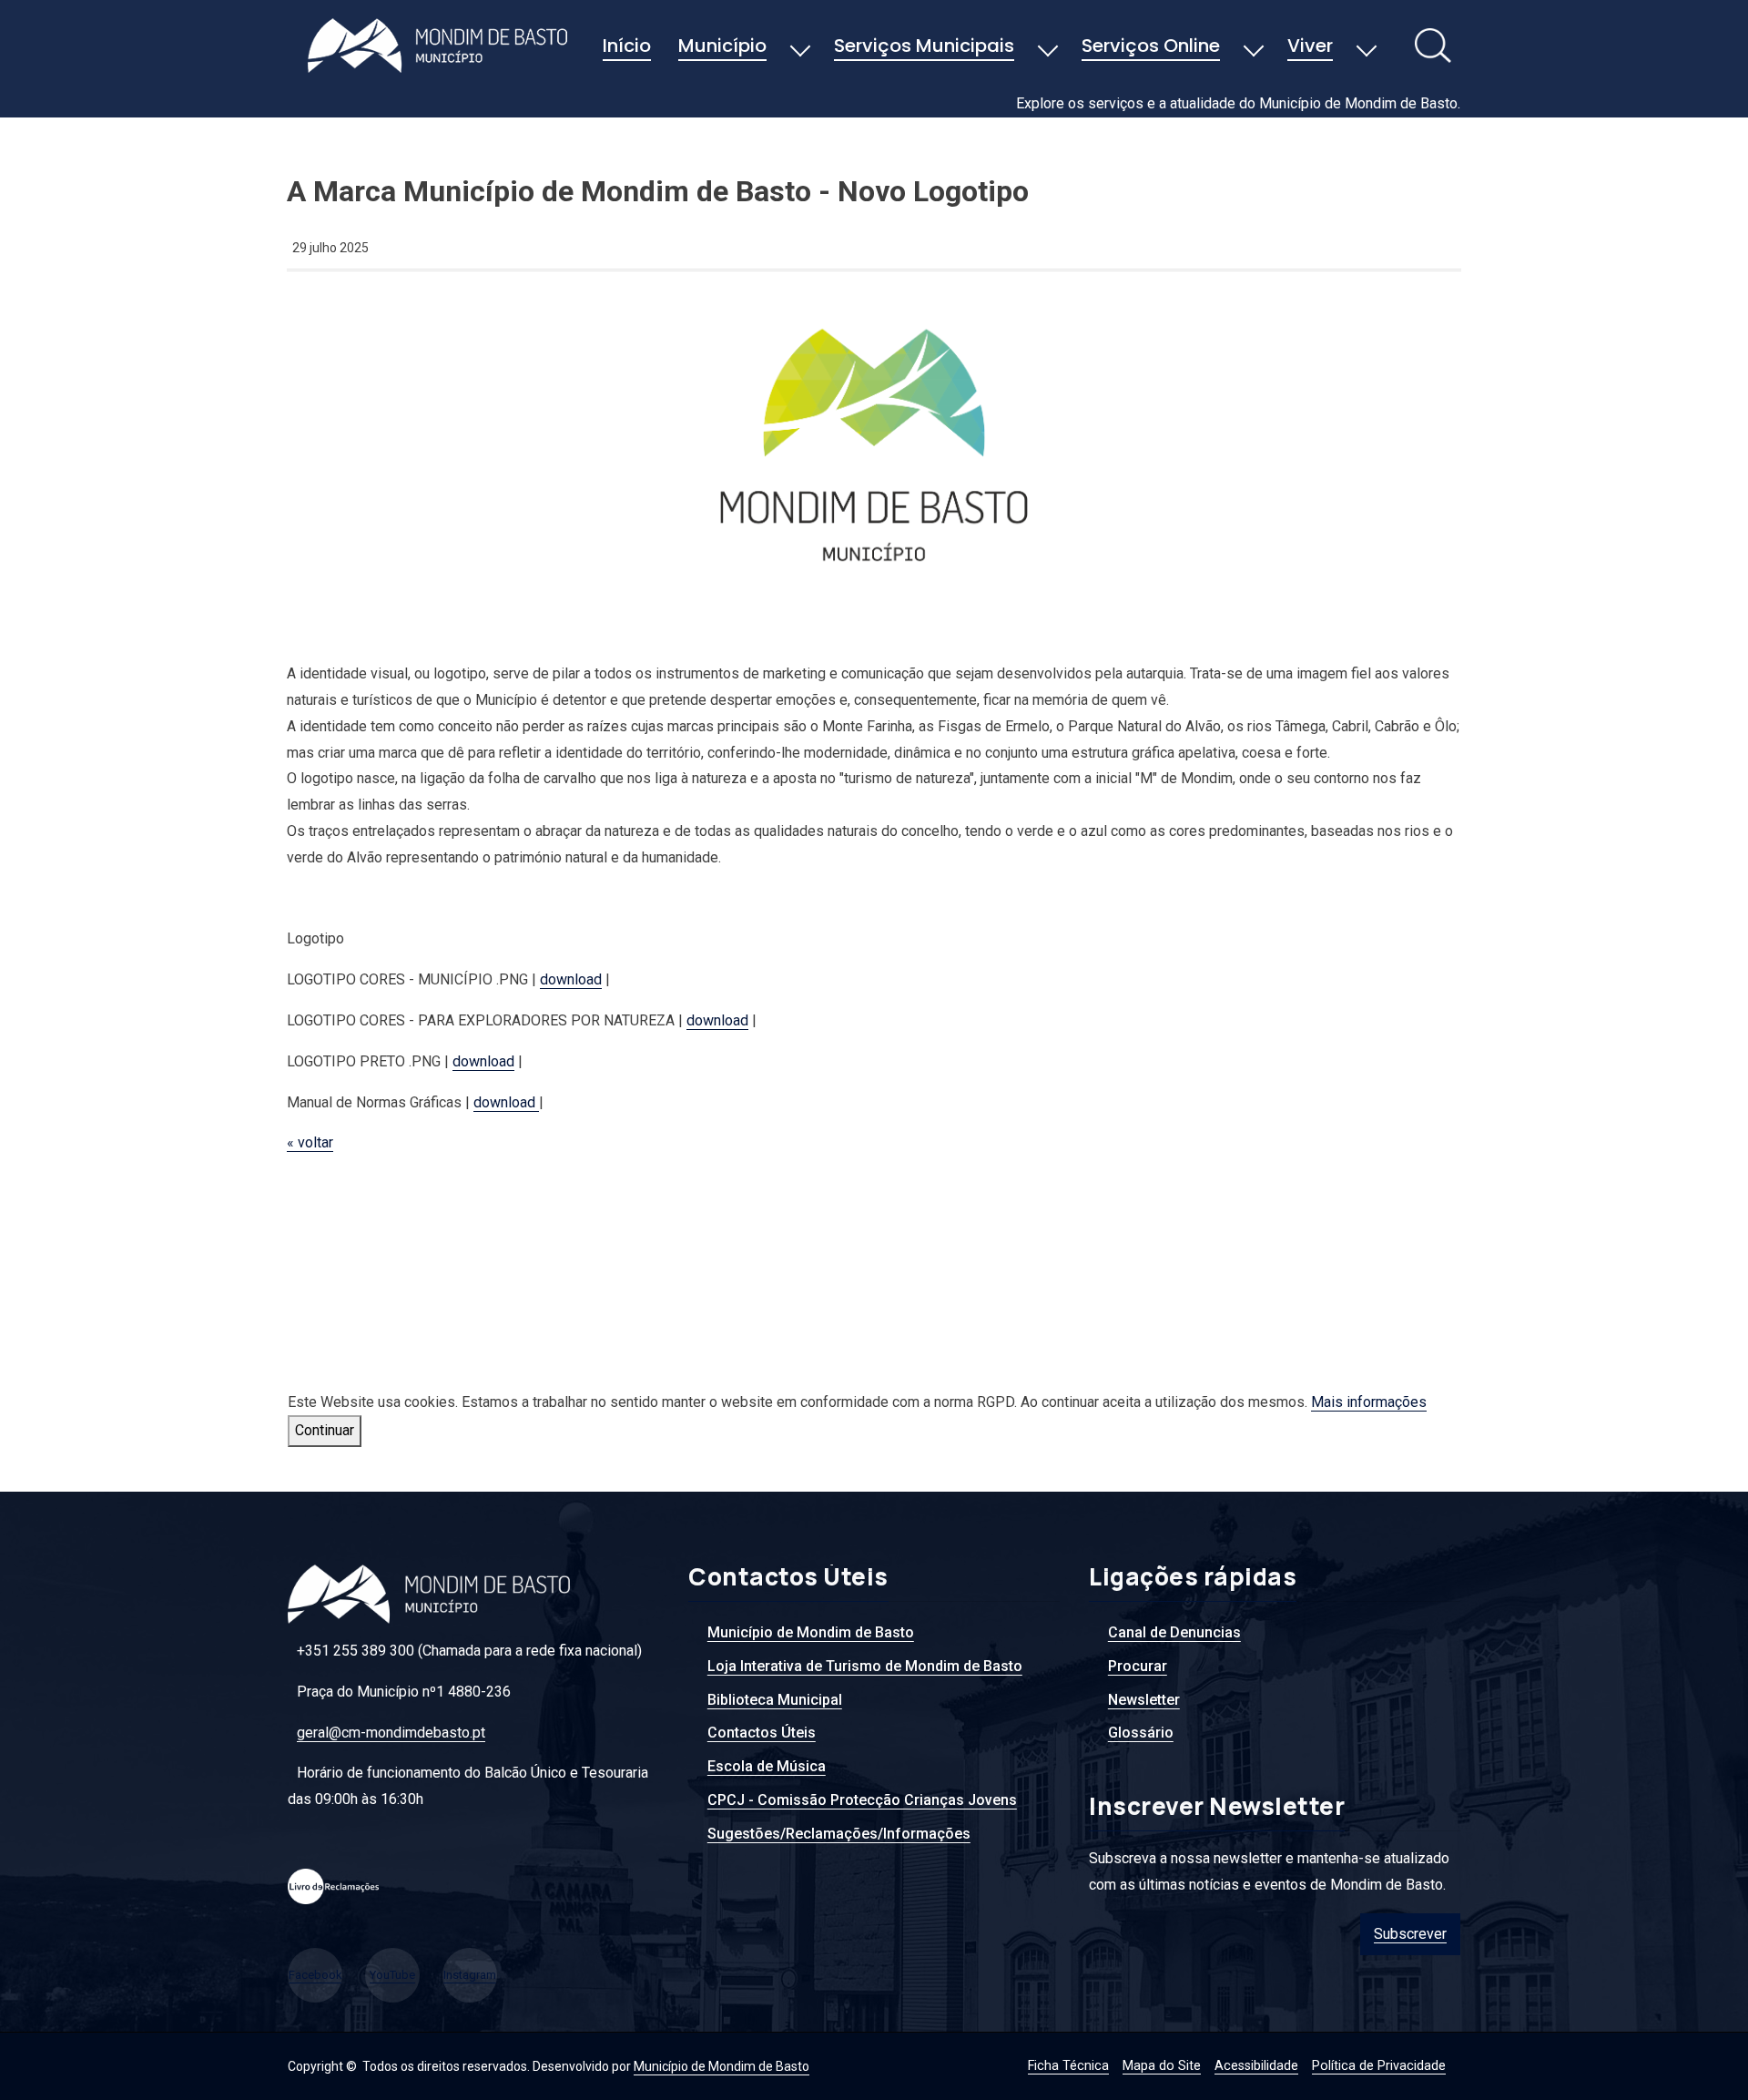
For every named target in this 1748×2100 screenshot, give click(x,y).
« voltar (310, 1142)
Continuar (325, 1430)
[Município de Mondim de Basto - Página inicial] (442, 46)
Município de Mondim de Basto (722, 2066)
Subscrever (1410, 1934)
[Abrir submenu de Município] (800, 47)
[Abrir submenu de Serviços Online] (1254, 47)
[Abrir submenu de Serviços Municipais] (1048, 47)
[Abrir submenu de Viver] (1367, 47)
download (571, 979)
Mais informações (1369, 1402)
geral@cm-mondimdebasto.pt (391, 1733)
